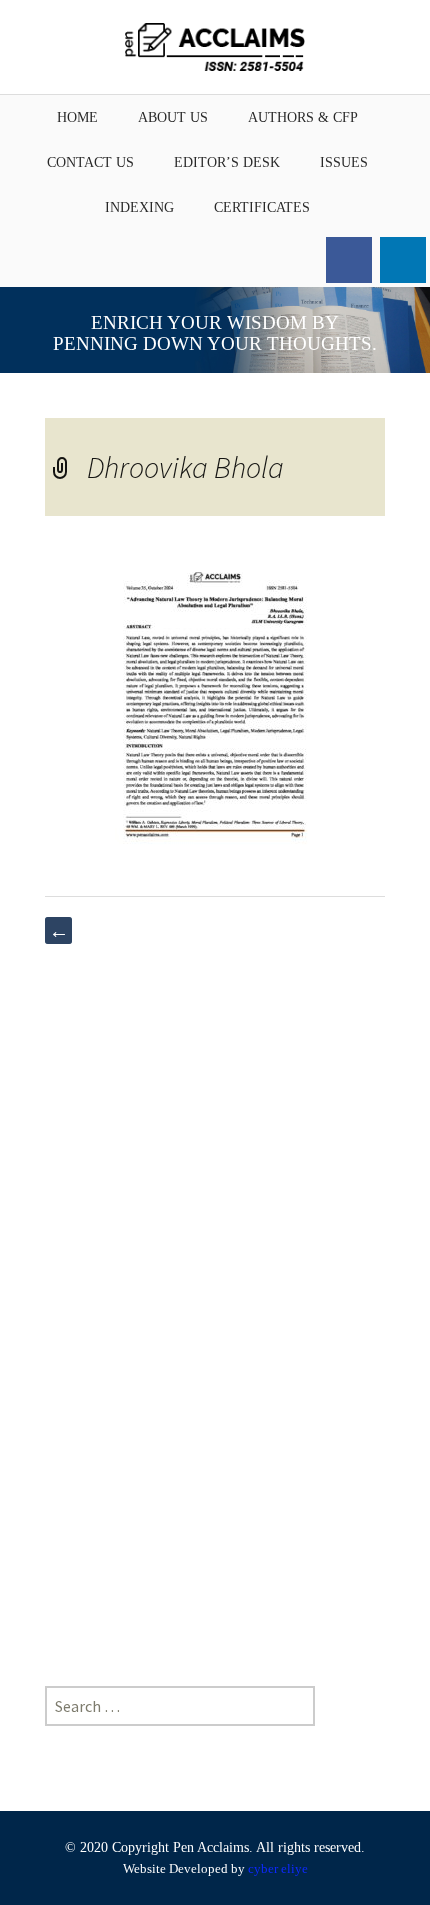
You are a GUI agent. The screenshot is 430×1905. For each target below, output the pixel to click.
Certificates (262, 207)
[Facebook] (349, 260)
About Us (173, 117)
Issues (344, 162)
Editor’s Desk (227, 162)
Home (77, 117)
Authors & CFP (303, 117)
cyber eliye (278, 1868)
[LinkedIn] (403, 260)
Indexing (139, 207)
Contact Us (90, 162)
